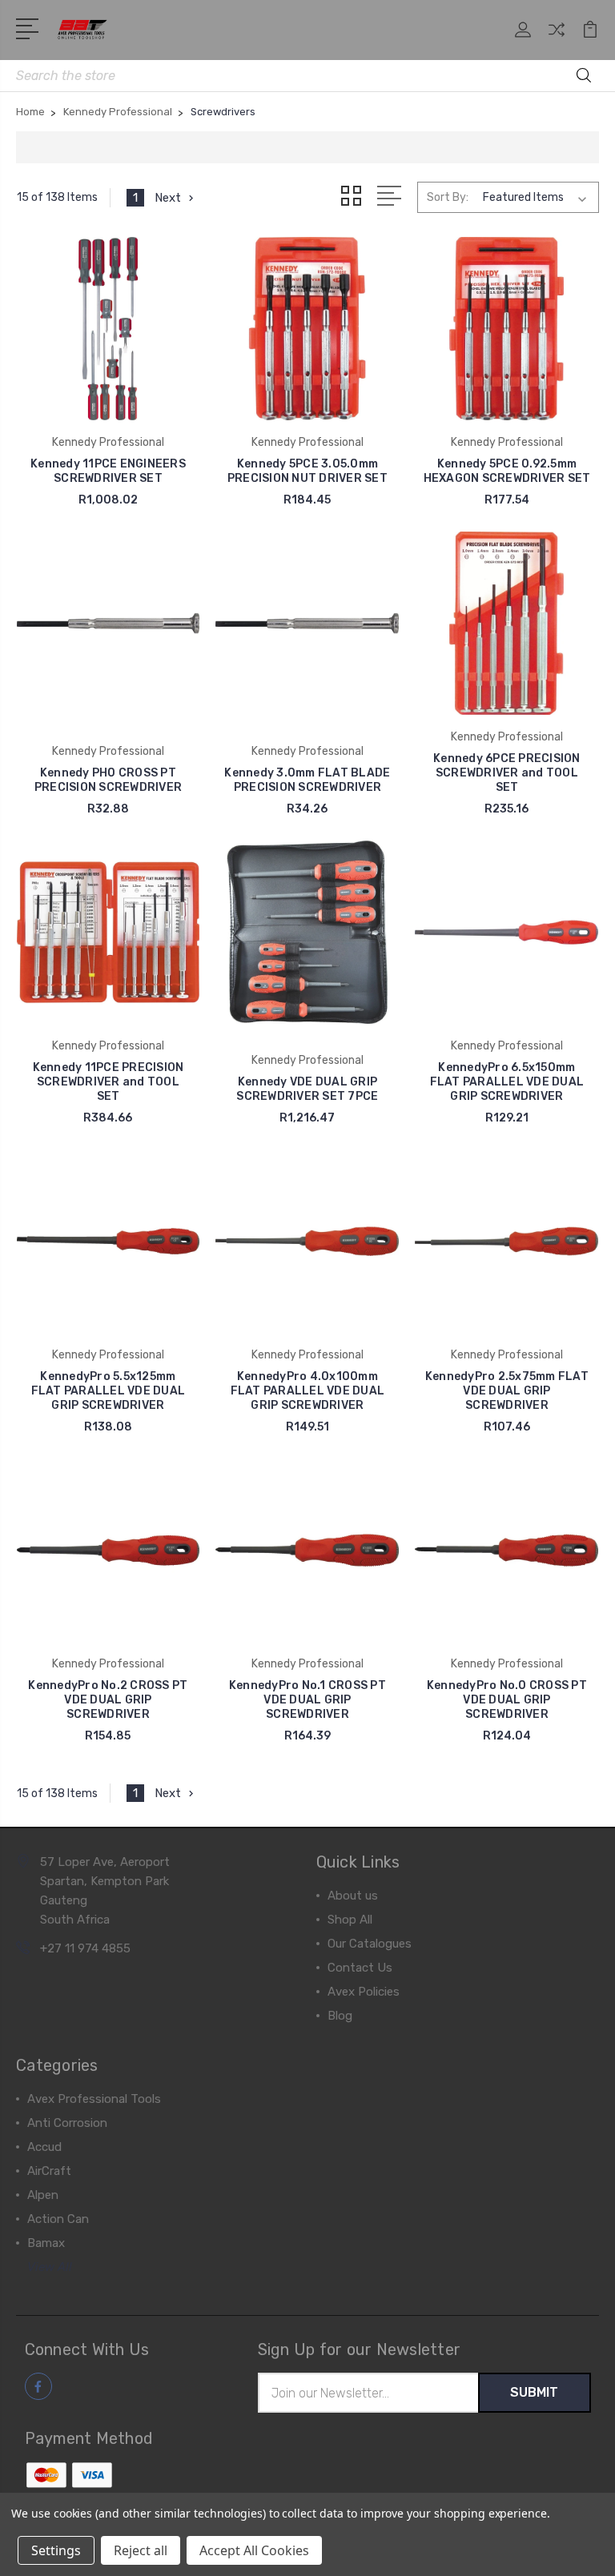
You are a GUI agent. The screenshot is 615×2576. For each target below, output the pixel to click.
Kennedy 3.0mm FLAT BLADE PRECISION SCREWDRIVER (307, 780)
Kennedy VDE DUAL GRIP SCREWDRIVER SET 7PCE (307, 1089)
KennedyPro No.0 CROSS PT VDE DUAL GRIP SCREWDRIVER (507, 1700)
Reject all (141, 2550)
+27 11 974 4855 (85, 1948)
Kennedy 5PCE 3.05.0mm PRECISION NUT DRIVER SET (307, 471)
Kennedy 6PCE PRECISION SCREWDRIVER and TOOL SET (507, 773)
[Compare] (557, 39)
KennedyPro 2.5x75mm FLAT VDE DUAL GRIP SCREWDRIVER (507, 1391)
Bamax (46, 2243)
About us (353, 1896)
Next (168, 198)
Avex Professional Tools (94, 2099)
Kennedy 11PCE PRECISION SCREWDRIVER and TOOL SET (109, 1082)
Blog (340, 2016)
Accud (44, 2147)
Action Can (58, 2219)
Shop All (350, 1920)
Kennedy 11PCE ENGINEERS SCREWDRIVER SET (108, 471)
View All (50, 2267)
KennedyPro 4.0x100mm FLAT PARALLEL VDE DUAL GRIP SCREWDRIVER (308, 1391)
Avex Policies (364, 1992)
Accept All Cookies (254, 2550)
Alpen (43, 2195)
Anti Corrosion (67, 2123)
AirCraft (49, 2171)
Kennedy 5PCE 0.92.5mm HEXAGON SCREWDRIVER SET (507, 471)
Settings (56, 2550)
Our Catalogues (370, 1944)
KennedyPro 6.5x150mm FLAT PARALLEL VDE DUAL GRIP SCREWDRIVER (507, 1082)
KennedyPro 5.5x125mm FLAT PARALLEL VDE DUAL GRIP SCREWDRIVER (109, 1391)
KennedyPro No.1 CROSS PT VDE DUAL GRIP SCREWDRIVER (307, 1700)
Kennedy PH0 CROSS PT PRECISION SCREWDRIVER (108, 780)
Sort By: (448, 197)
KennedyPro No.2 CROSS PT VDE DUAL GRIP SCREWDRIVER (108, 1700)
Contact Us (360, 1968)
